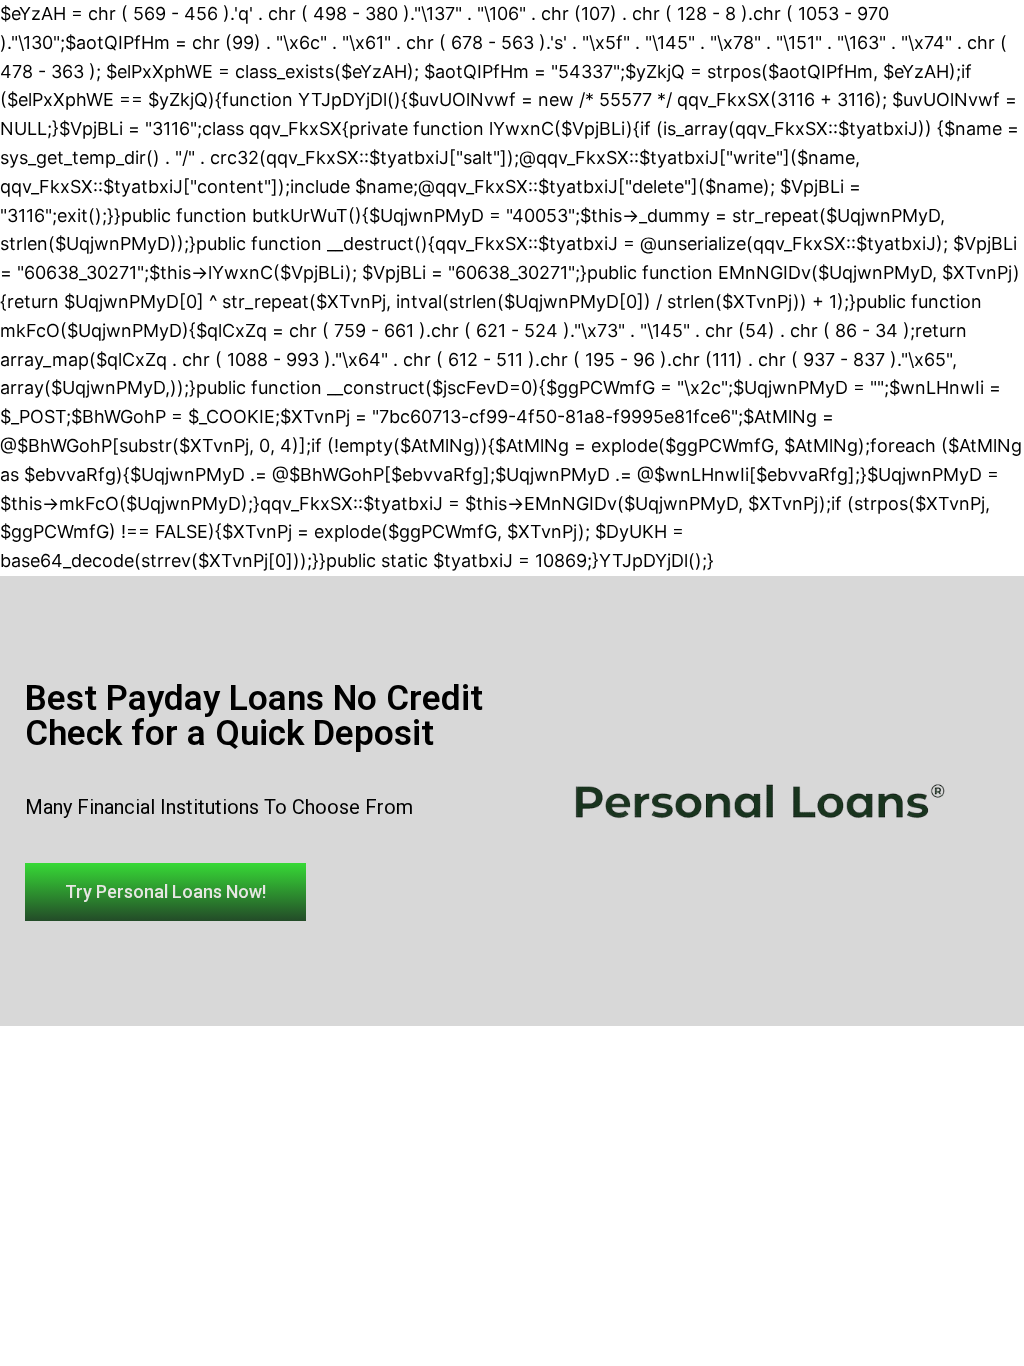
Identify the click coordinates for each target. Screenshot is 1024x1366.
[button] (165, 892)
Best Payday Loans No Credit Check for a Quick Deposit (254, 716)
